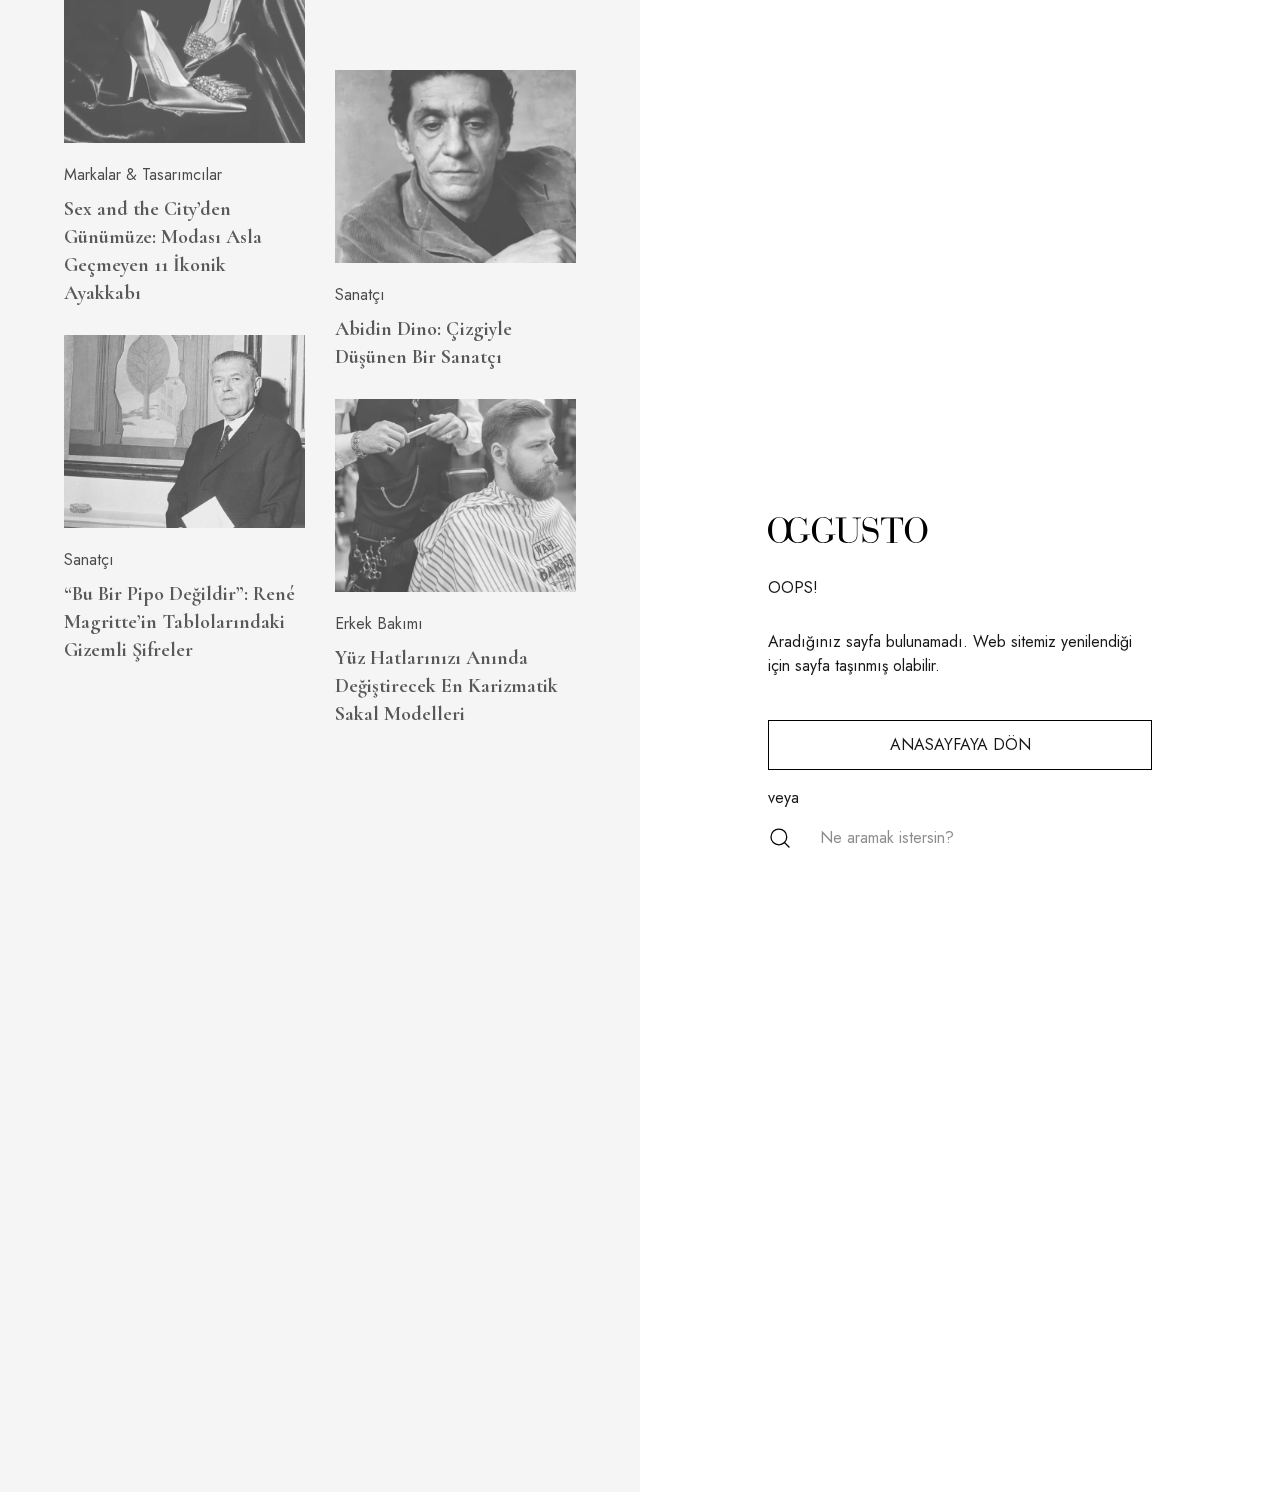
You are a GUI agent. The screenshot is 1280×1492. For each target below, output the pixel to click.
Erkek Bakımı (379, 623)
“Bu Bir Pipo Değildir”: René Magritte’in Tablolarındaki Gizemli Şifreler (179, 622)
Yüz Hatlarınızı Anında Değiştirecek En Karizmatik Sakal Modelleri (446, 686)
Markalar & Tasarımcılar (143, 174)
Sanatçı (89, 559)
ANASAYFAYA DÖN (960, 744)
